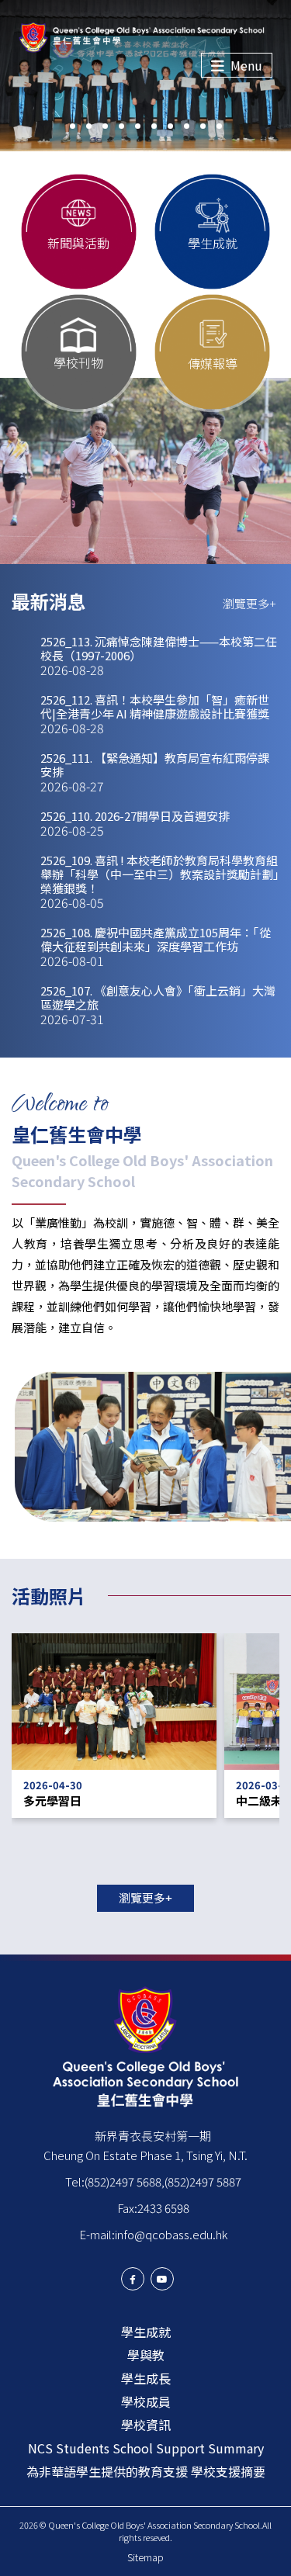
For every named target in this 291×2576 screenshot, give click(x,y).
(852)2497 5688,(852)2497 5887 (163, 2181)
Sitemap (145, 2557)
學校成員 (146, 2401)
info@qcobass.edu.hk (171, 2234)
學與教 (146, 2355)
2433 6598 (163, 2208)
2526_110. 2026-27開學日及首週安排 (135, 823)
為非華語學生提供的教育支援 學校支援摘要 (146, 2471)
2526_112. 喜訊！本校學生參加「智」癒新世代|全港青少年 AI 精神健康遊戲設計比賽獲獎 (155, 714)
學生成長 (146, 2378)
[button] (73, 126)
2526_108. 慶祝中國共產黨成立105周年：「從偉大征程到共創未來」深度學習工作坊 (156, 947)
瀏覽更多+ (249, 603)
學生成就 (146, 2332)
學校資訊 (146, 2425)
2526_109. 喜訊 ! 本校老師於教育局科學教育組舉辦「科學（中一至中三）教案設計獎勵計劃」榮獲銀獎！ (160, 881)
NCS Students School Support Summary (146, 2448)
